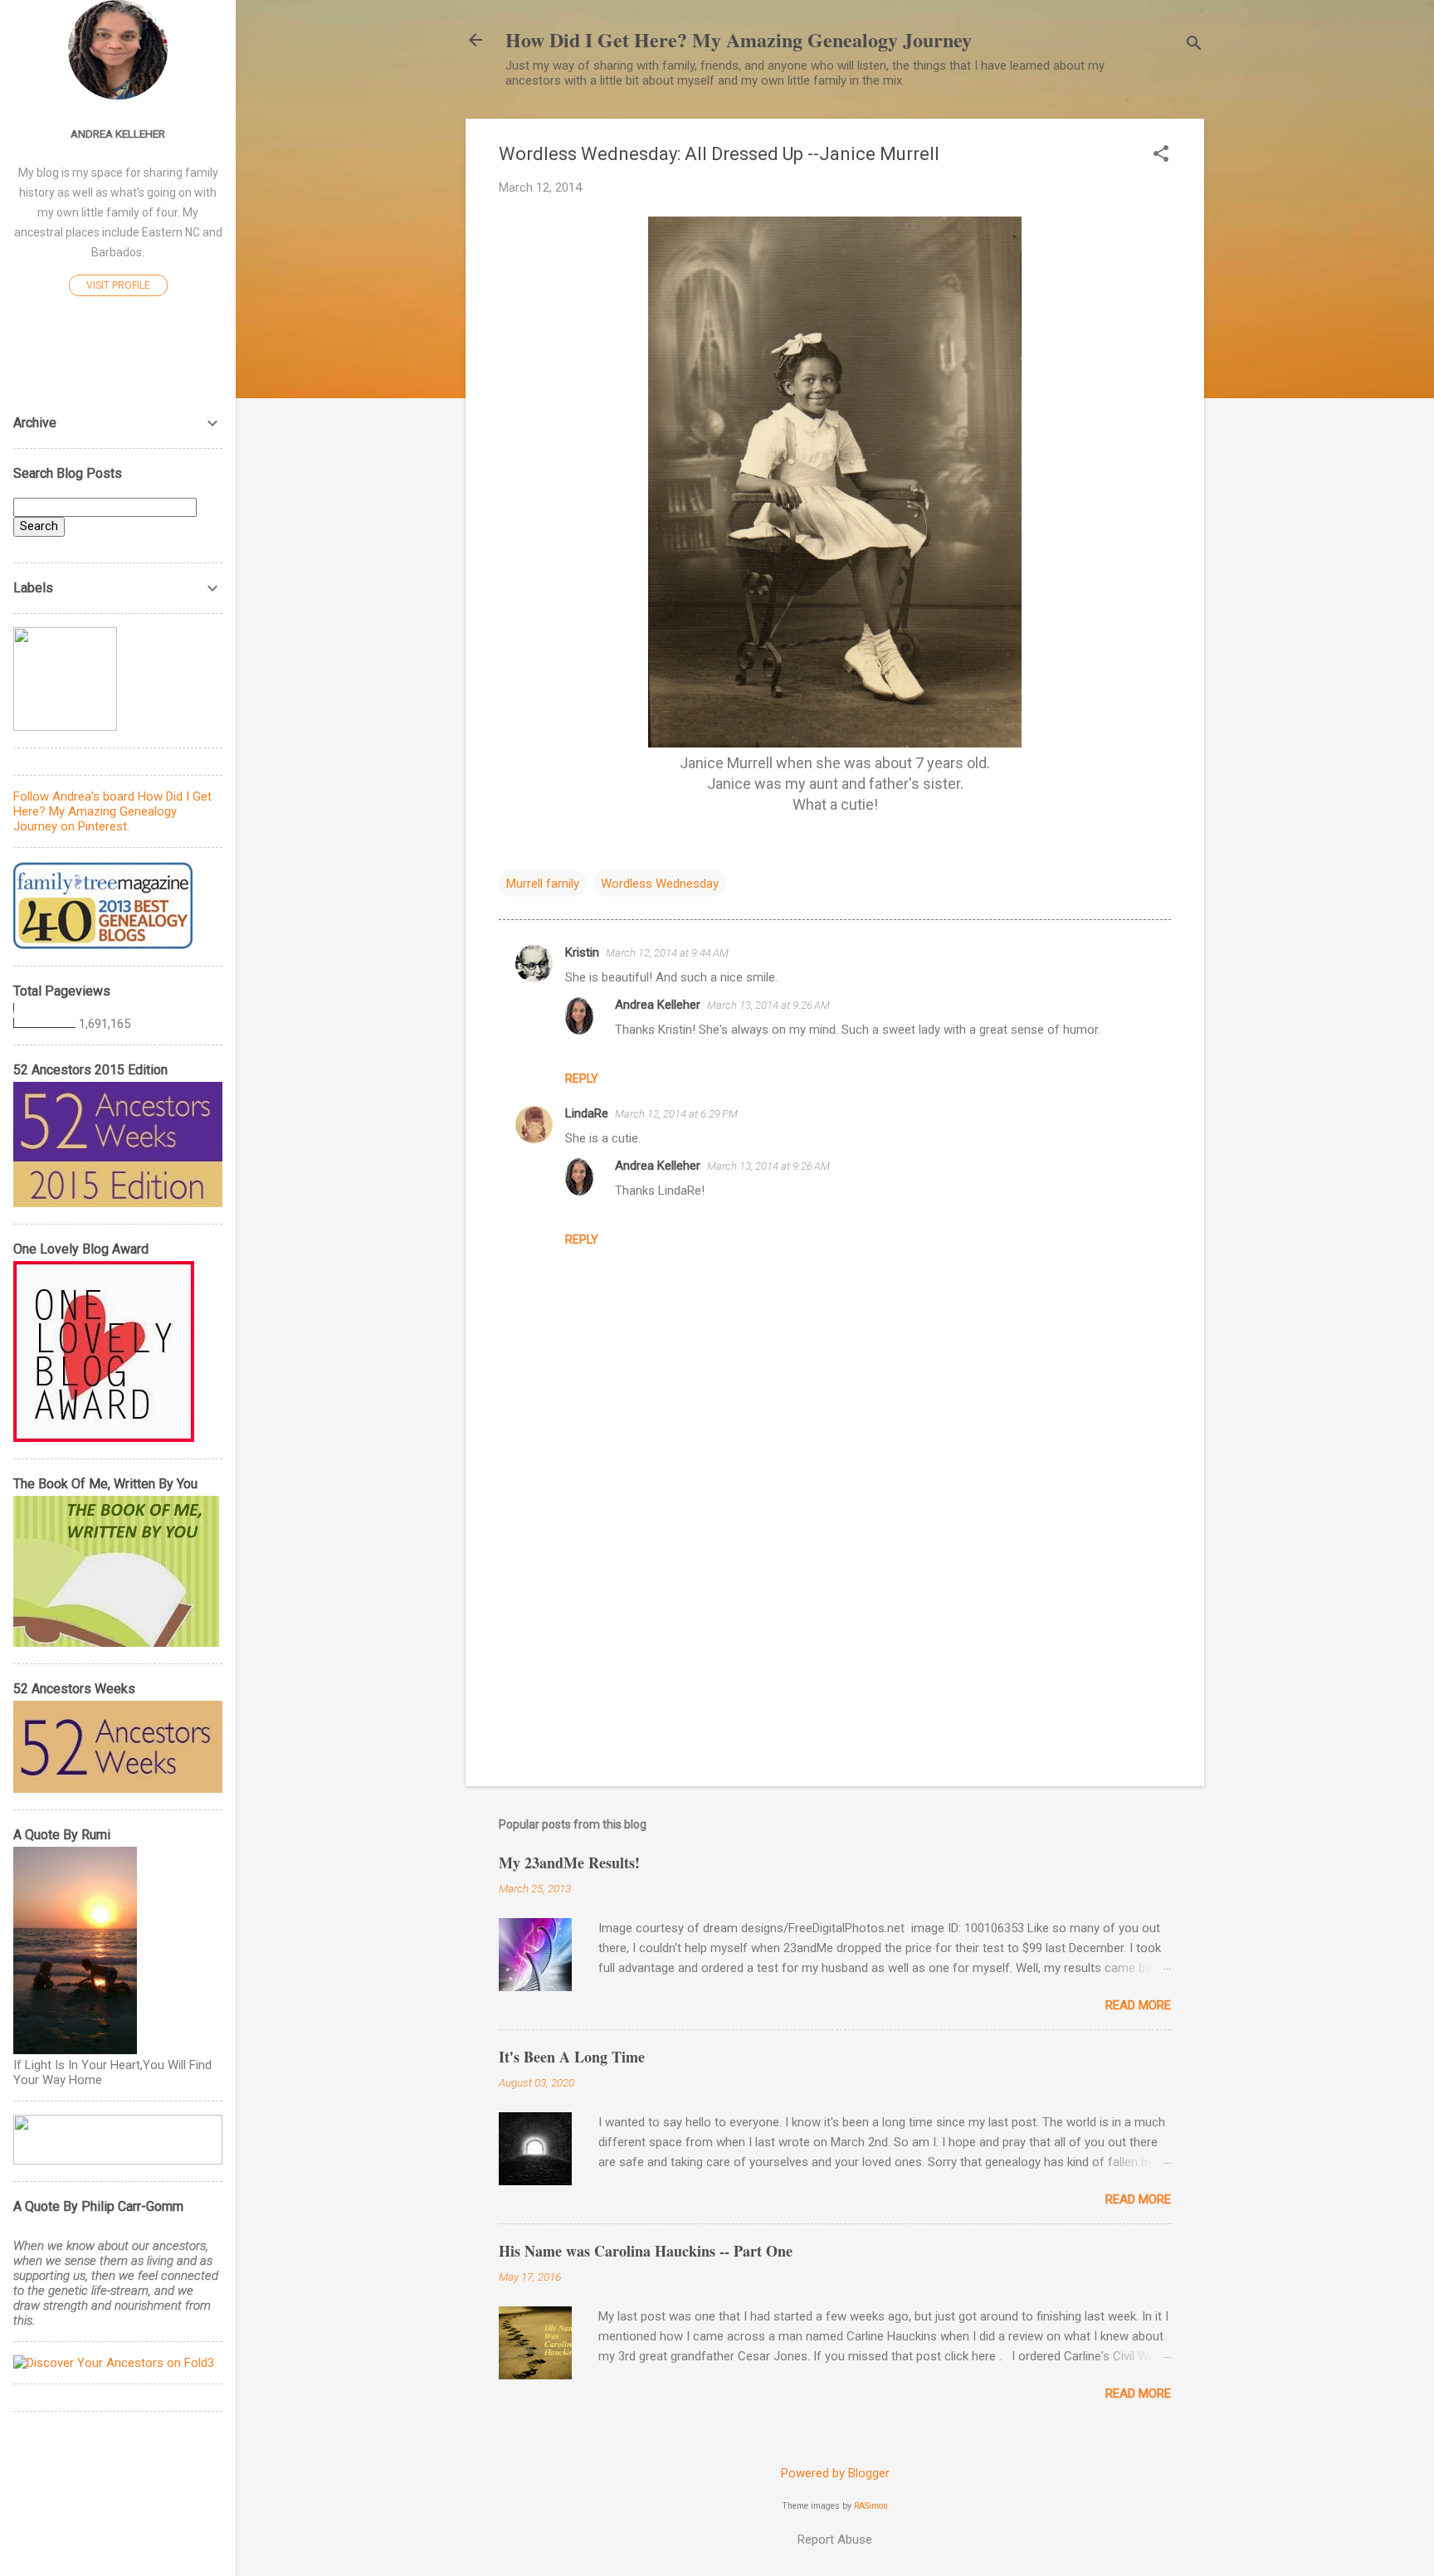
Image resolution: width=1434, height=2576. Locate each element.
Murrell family (543, 884)
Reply (582, 1079)
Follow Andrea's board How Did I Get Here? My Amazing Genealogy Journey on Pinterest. (112, 811)
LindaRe (587, 1113)
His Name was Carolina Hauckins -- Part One (646, 2251)
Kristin (582, 952)
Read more (1138, 2005)
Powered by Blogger (835, 2473)
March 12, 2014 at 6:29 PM (676, 1114)
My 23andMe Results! (569, 1863)
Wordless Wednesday (660, 884)
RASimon (871, 2506)
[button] (1161, 155)
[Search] (1194, 45)
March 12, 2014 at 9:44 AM (667, 953)
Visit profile (118, 285)
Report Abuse (835, 2539)
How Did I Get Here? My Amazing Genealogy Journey (739, 39)
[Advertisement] (835, 1632)
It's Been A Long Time (572, 2057)
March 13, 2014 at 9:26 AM (768, 1005)
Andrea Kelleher (658, 1005)
